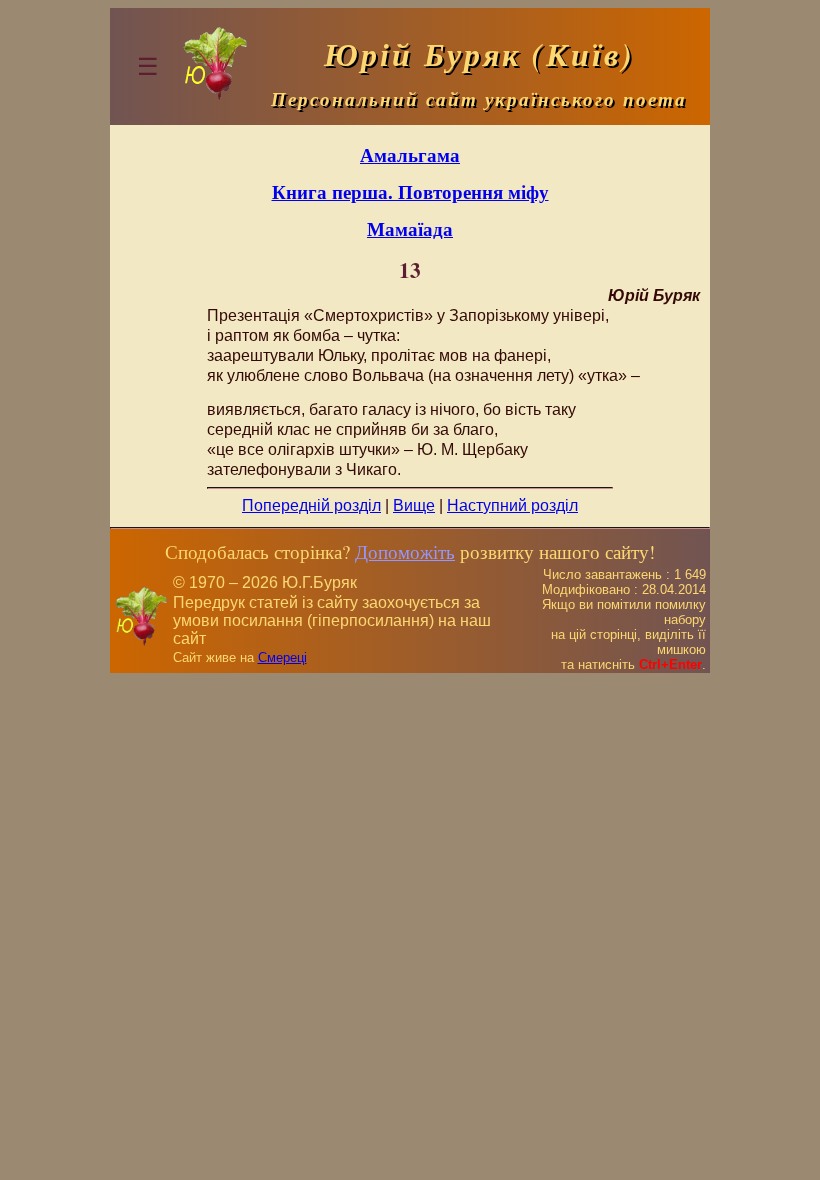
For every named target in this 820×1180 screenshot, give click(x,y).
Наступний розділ (512, 505)
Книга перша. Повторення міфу (410, 191)
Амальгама (410, 154)
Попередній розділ (311, 505)
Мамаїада (410, 228)
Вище (414, 505)
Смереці (282, 657)
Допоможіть (405, 551)
